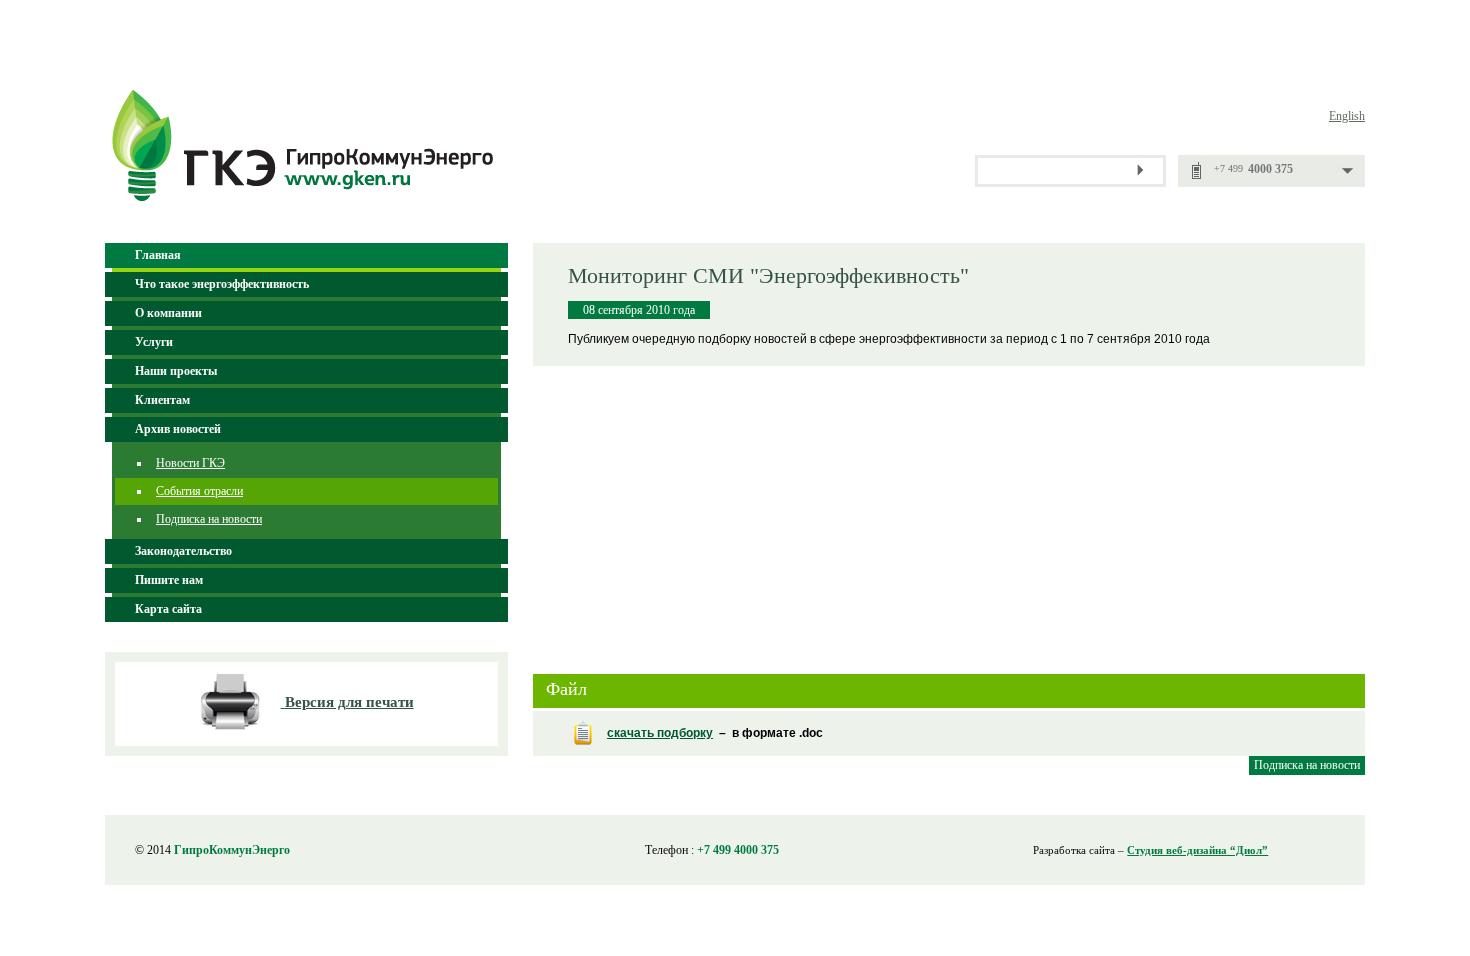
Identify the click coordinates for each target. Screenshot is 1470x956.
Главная (158, 255)
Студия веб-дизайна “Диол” (1197, 850)
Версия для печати (349, 702)
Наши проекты (176, 371)
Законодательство (183, 551)
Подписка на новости (209, 519)
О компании (168, 313)
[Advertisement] (949, 511)
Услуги (154, 342)
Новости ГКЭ (190, 463)
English (1347, 116)
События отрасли (199, 491)
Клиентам (162, 400)
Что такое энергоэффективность (222, 284)
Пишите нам (169, 580)
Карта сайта (168, 609)
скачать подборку (660, 733)
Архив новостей (178, 429)
